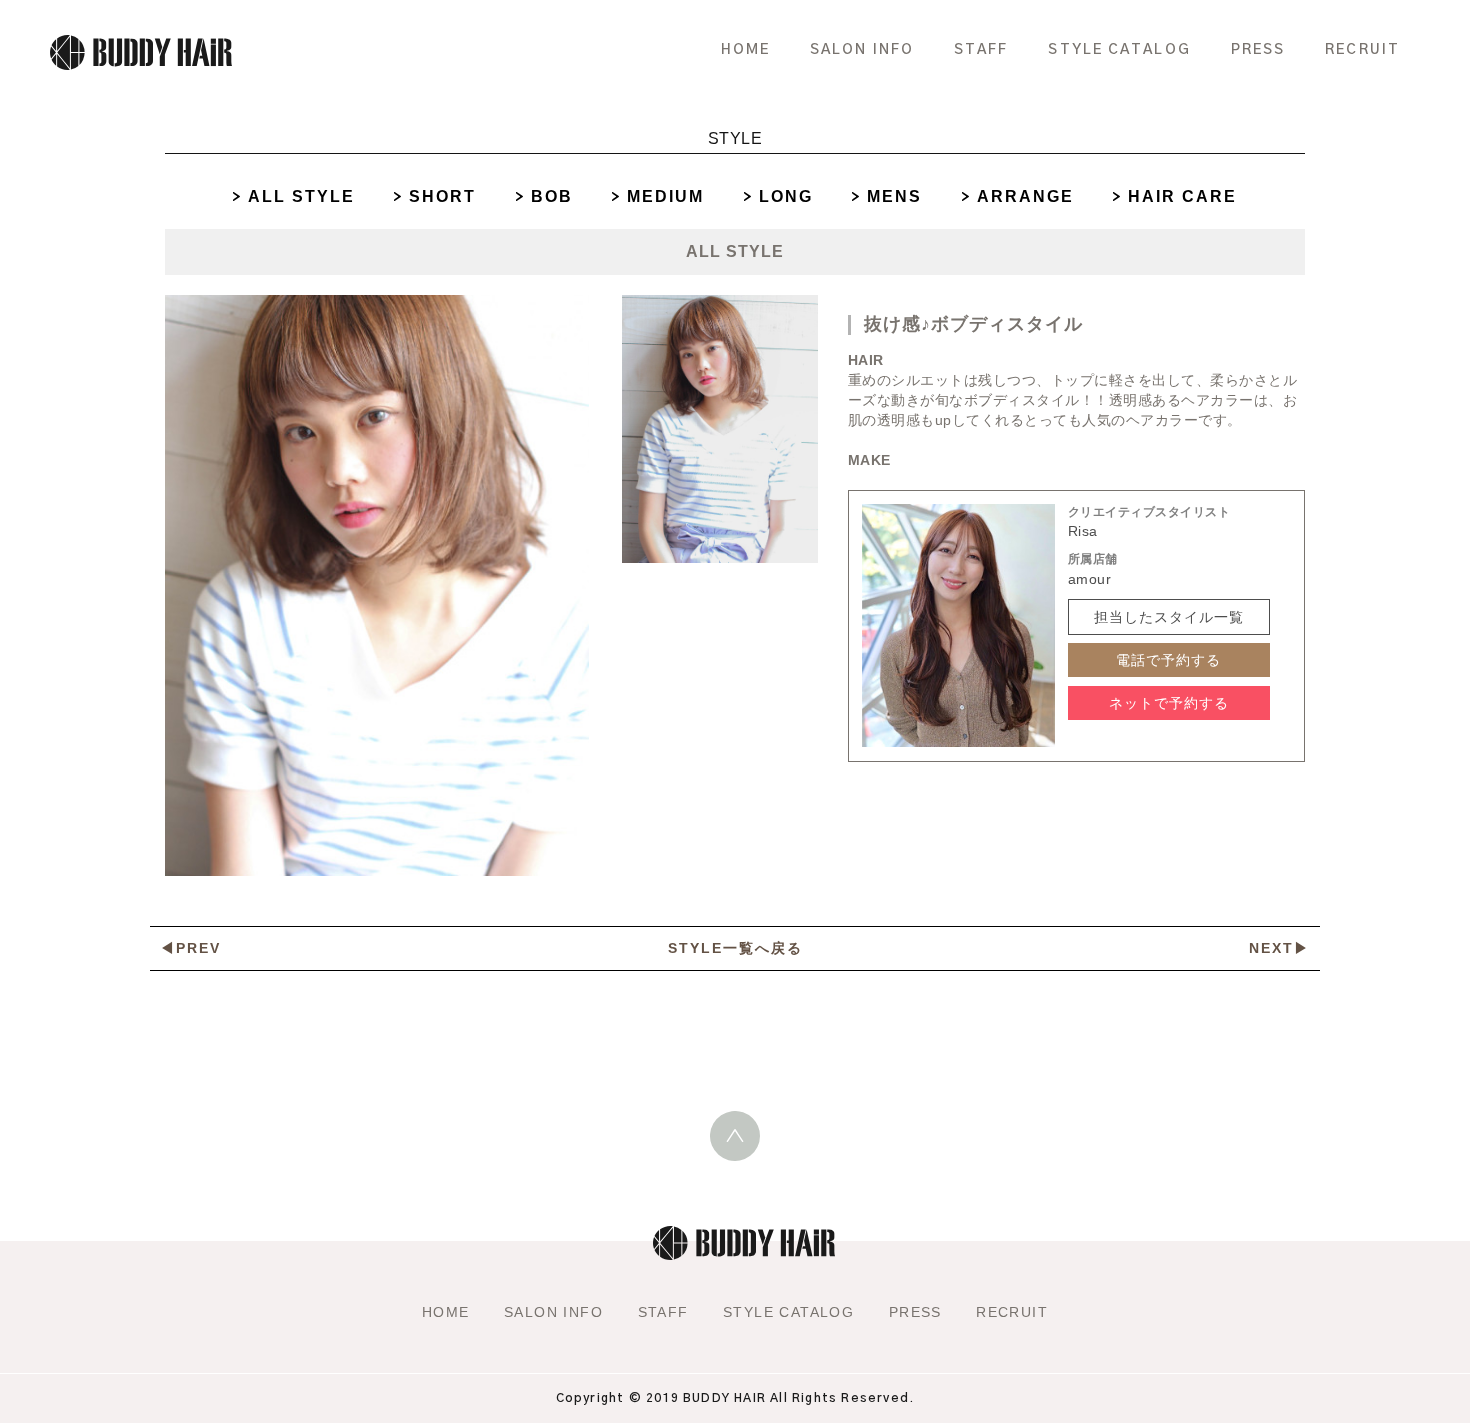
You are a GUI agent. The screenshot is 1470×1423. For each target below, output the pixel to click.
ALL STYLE (301, 196)
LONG (786, 196)
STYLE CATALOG (1119, 50)
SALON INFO (862, 50)
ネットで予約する (1169, 703)
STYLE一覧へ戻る (735, 948)
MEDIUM (665, 196)
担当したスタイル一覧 (1169, 617)
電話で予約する (1168, 660)
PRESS (1258, 50)
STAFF (981, 50)
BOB (552, 196)
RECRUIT (1362, 50)
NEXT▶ (1279, 948)
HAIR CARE (1182, 196)
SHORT (442, 196)
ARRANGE (1025, 196)
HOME (745, 50)
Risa (1083, 531)
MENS (894, 196)
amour (1090, 579)
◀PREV (190, 948)
